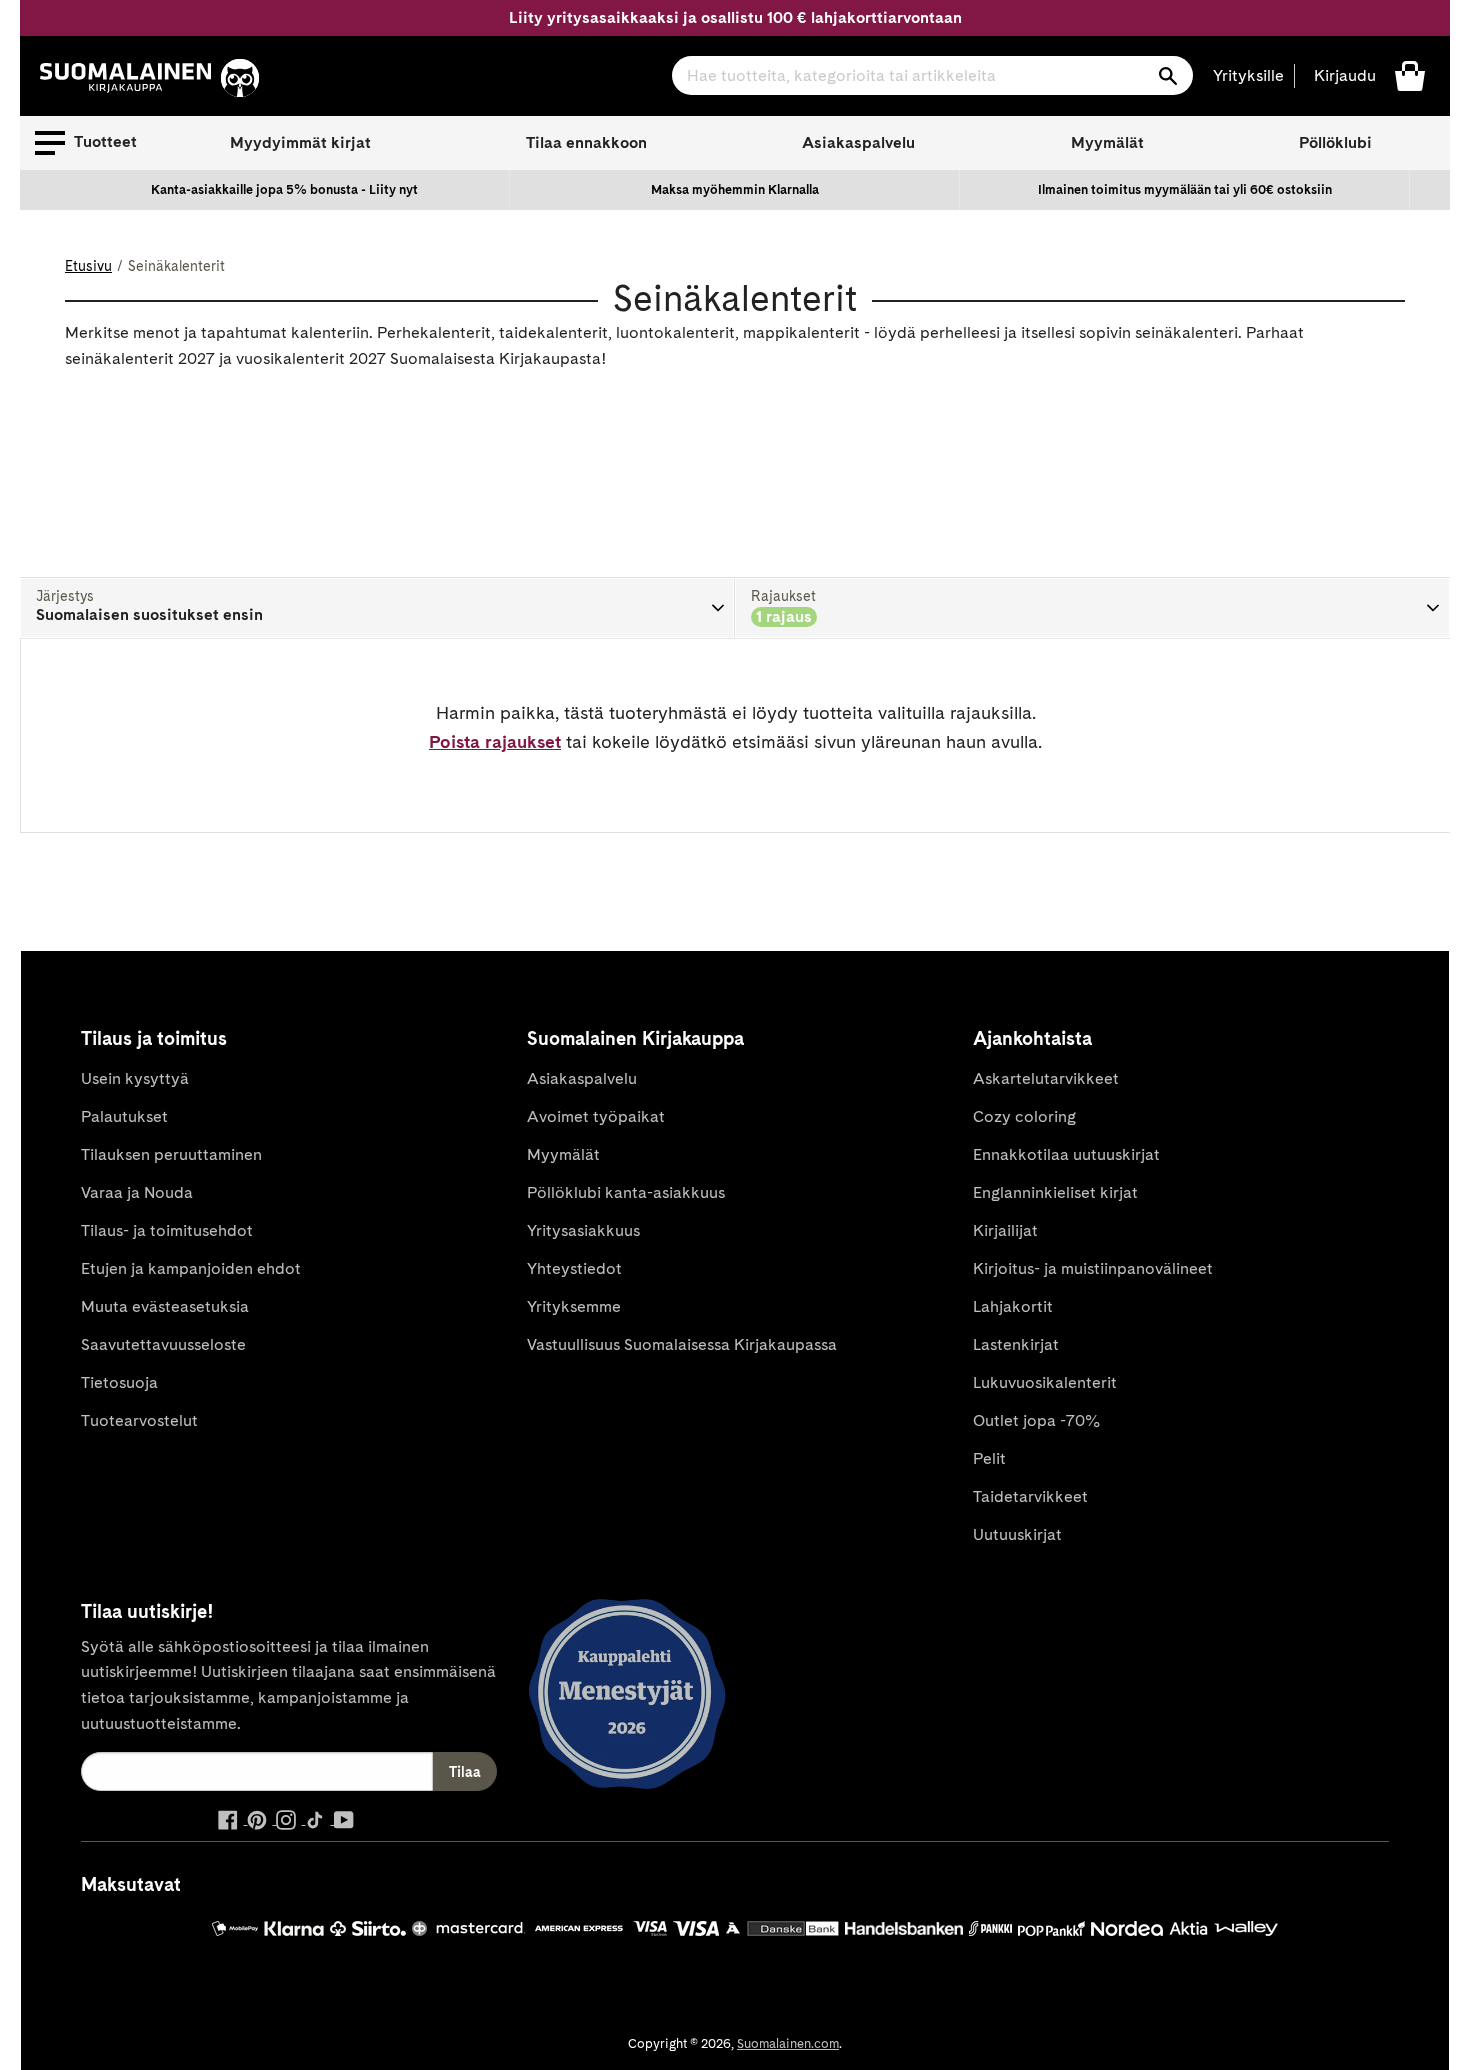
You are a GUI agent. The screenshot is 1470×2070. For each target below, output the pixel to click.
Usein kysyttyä (135, 1078)
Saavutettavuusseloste (163, 1344)
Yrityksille (1248, 75)
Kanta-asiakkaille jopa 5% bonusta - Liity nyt (284, 189)
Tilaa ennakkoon (586, 142)
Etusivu (88, 266)
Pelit (989, 1458)
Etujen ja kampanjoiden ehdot (191, 1268)
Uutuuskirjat (1017, 1534)
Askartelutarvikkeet (1046, 1078)
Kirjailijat (1005, 1230)
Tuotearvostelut (139, 1420)
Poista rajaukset (495, 741)
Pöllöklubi (1335, 142)
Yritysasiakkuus (583, 1230)
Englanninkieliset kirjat (1055, 1192)
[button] (86, 143)
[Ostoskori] (1410, 74)
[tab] (377, 608)
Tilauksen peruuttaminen (171, 1154)
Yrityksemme (574, 1306)
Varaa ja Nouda (137, 1192)
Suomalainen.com (788, 2043)
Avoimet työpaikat (596, 1116)
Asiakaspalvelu (858, 142)
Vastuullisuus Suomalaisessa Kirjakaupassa (682, 1344)
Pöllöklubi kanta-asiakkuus (626, 1192)
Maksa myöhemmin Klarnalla (735, 189)
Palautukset (124, 1116)
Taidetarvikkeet (1030, 1496)
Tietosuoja (119, 1382)
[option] (285, 190)
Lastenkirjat (1016, 1344)
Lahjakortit (1013, 1306)
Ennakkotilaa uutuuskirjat (1066, 1154)
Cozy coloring (1024, 1116)
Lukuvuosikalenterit (1045, 1382)
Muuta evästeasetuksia (165, 1306)
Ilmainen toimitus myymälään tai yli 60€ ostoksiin (1185, 189)
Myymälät (1107, 142)
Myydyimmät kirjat (300, 142)
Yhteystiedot (574, 1268)
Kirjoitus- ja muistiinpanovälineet (1093, 1268)
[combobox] (932, 75)
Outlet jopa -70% (1036, 1420)
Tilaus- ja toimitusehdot (167, 1230)
